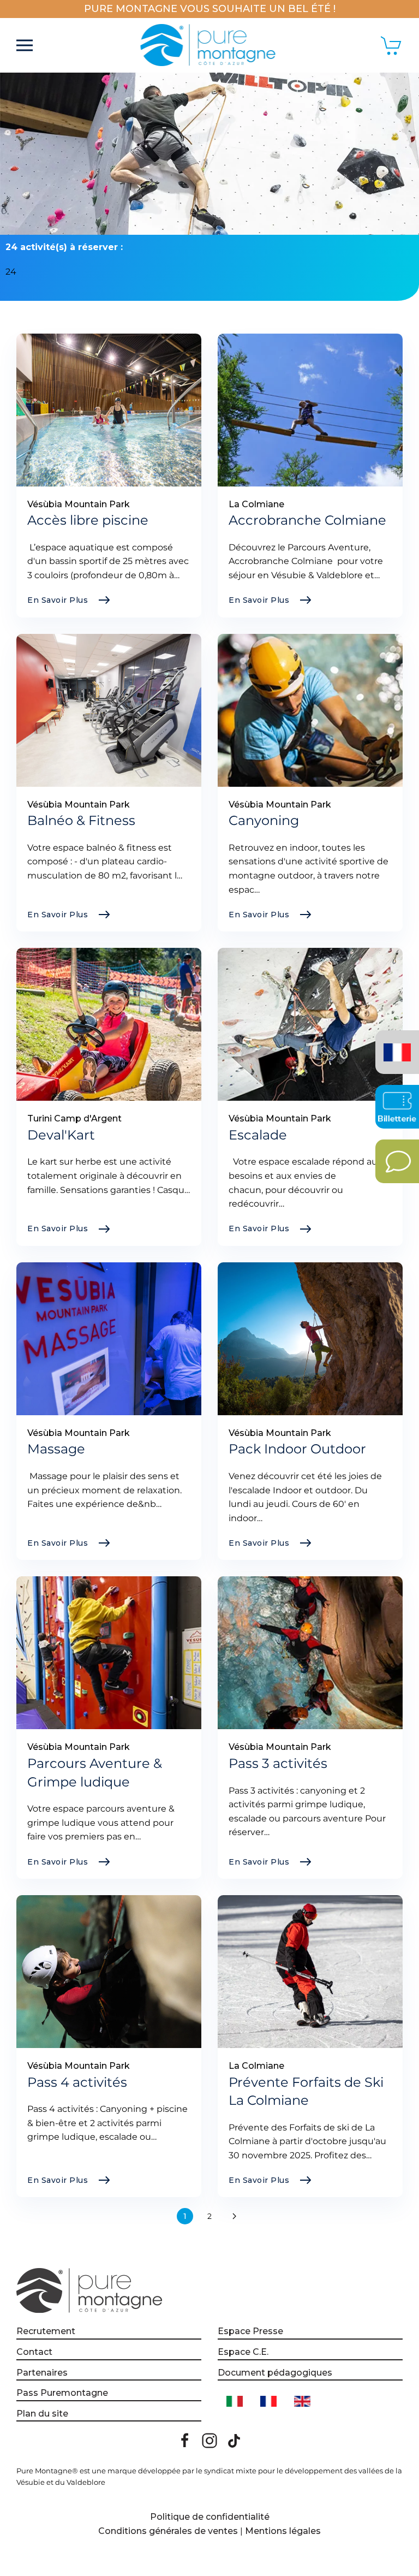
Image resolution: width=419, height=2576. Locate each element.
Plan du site (42, 2414)
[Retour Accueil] (210, 45)
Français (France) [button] (395, 1044)
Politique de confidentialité (210, 2517)
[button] (25, 45)
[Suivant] (234, 2216)
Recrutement (46, 2331)
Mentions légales (283, 2531)
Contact (34, 2352)
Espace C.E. (243, 2352)
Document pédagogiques (275, 2373)
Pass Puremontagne (62, 2393)
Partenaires (42, 2373)
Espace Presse (250, 2331)
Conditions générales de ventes (168, 2531)
